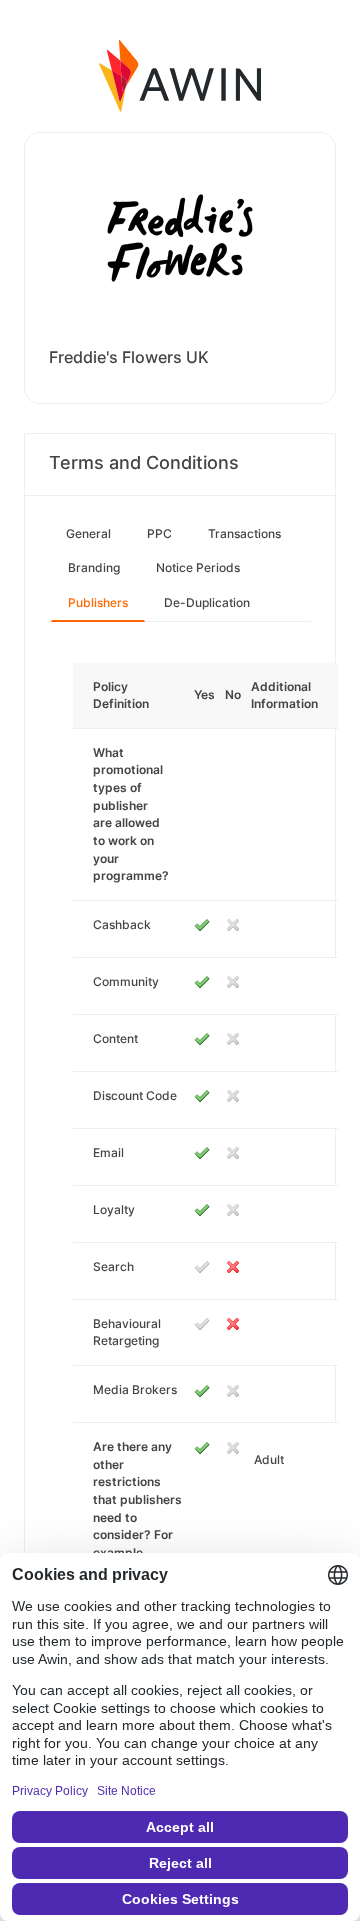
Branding (94, 567)
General (88, 533)
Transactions (244, 533)
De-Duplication (207, 602)
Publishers (98, 602)
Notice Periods (198, 567)
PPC (159, 533)
